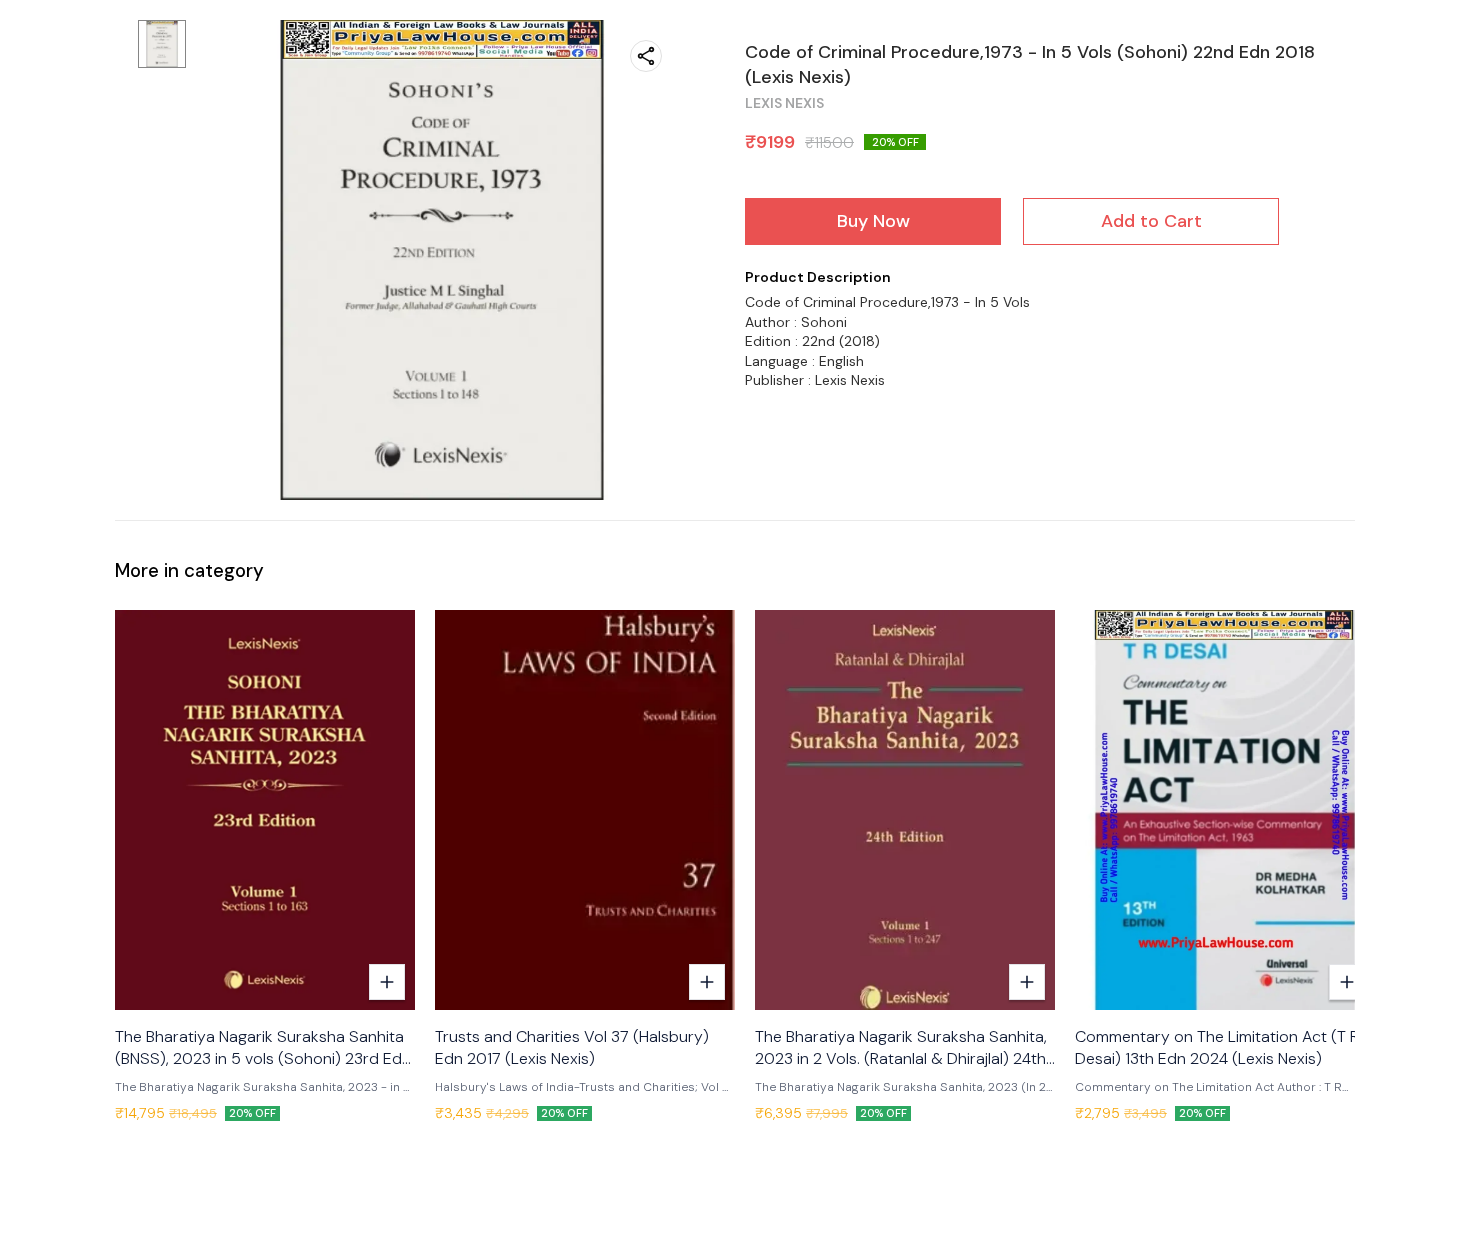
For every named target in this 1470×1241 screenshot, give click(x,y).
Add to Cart (1151, 221)
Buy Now (873, 221)
